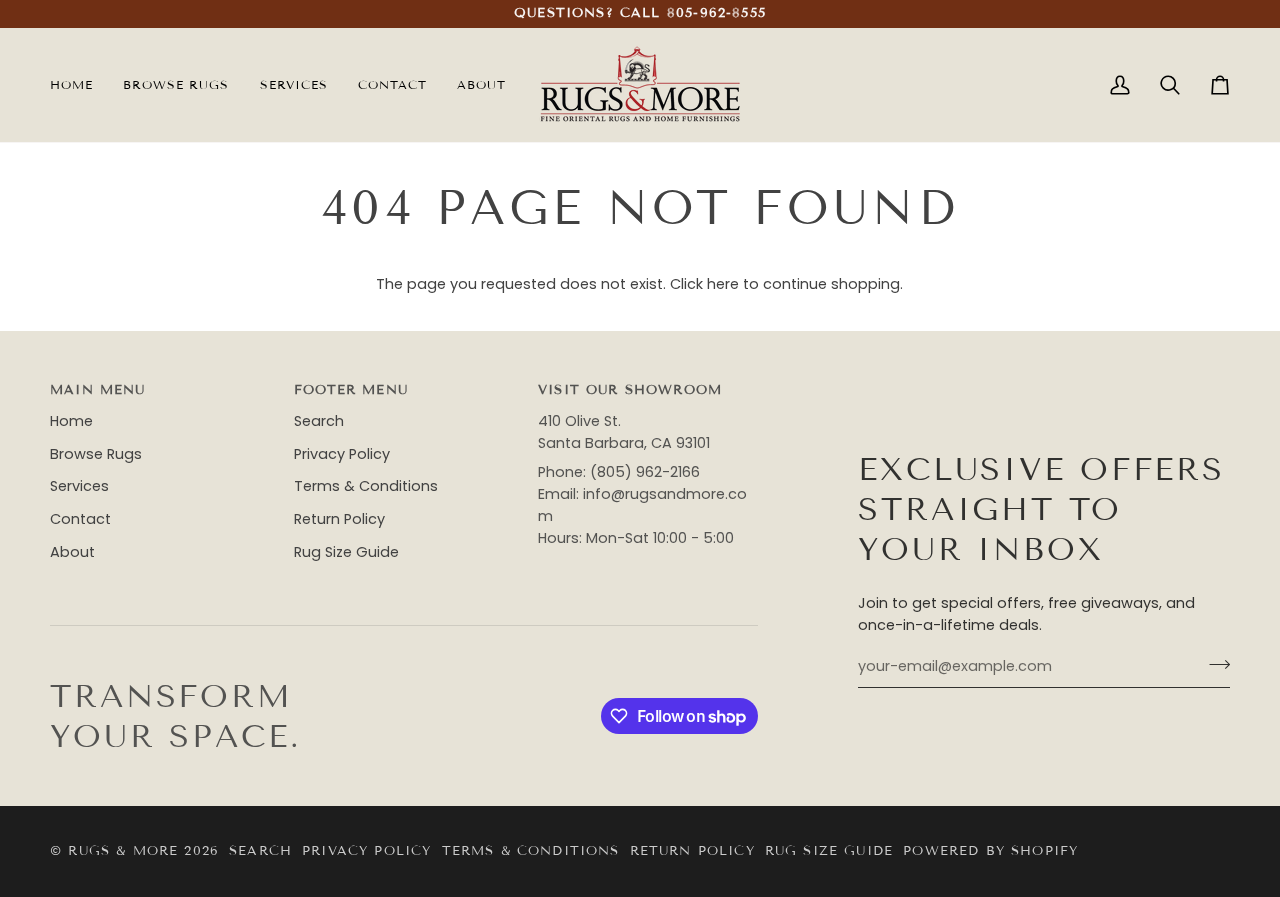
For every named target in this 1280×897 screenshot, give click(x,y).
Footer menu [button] (351, 390)
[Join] (1213, 664)
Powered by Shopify (990, 851)
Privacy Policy (342, 454)
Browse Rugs (96, 454)
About (72, 552)
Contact (80, 519)
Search (319, 421)
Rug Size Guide (346, 552)
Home (71, 421)
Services (79, 486)
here (723, 284)
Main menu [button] (98, 390)
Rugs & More (123, 851)
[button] (294, 85)
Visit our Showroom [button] (630, 390)
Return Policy (339, 519)
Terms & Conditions (366, 486)
